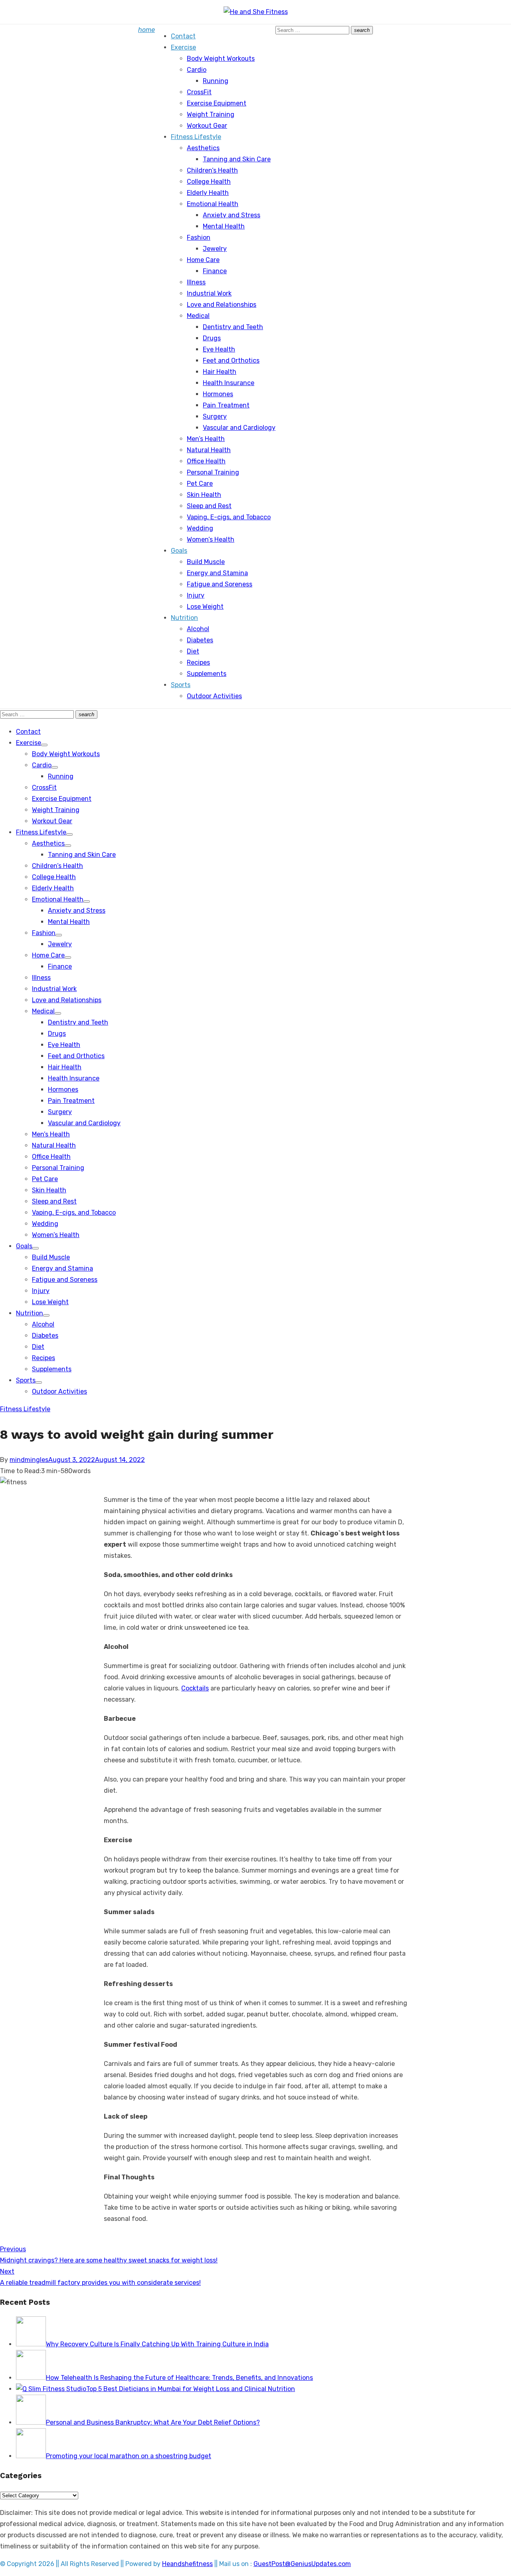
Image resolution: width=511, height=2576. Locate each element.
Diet (193, 651)
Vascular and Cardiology (239, 428)
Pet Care (200, 484)
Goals (179, 551)
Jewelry (215, 249)
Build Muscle (206, 562)
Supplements (207, 674)
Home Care (203, 260)
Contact (183, 36)
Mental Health (224, 226)
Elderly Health (208, 193)
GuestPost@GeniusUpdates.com (302, 2564)
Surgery (215, 416)
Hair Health (220, 372)
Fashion (199, 237)
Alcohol (198, 629)
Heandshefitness (187, 2564)
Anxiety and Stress (232, 215)
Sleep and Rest (209, 506)
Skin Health (204, 495)
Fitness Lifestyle (196, 137)
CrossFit (199, 92)
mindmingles (29, 1460)
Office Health (206, 461)
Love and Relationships (222, 305)
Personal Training (213, 472)
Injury (196, 595)
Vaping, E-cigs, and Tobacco (229, 517)
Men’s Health (206, 439)
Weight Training (211, 114)
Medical (198, 316)
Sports (181, 685)
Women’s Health (211, 539)
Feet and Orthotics (231, 360)
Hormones (218, 394)
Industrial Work (209, 293)
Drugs (212, 338)
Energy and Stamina (217, 573)
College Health (209, 182)
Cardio (197, 70)
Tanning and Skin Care (237, 159)
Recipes (198, 662)
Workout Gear (207, 126)
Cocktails (195, 1688)
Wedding (200, 528)
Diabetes (200, 640)
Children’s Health (212, 170)
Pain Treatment (226, 405)
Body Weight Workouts (221, 59)
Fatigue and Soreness (220, 584)
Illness (196, 282)
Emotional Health (213, 204)
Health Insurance (229, 383)
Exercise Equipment (217, 103)
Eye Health (219, 349)
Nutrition (184, 618)
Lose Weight (205, 607)
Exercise (183, 47)
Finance (215, 271)
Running (216, 81)
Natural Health (209, 450)
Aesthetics (203, 148)
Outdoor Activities (214, 696)
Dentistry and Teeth (233, 327)
